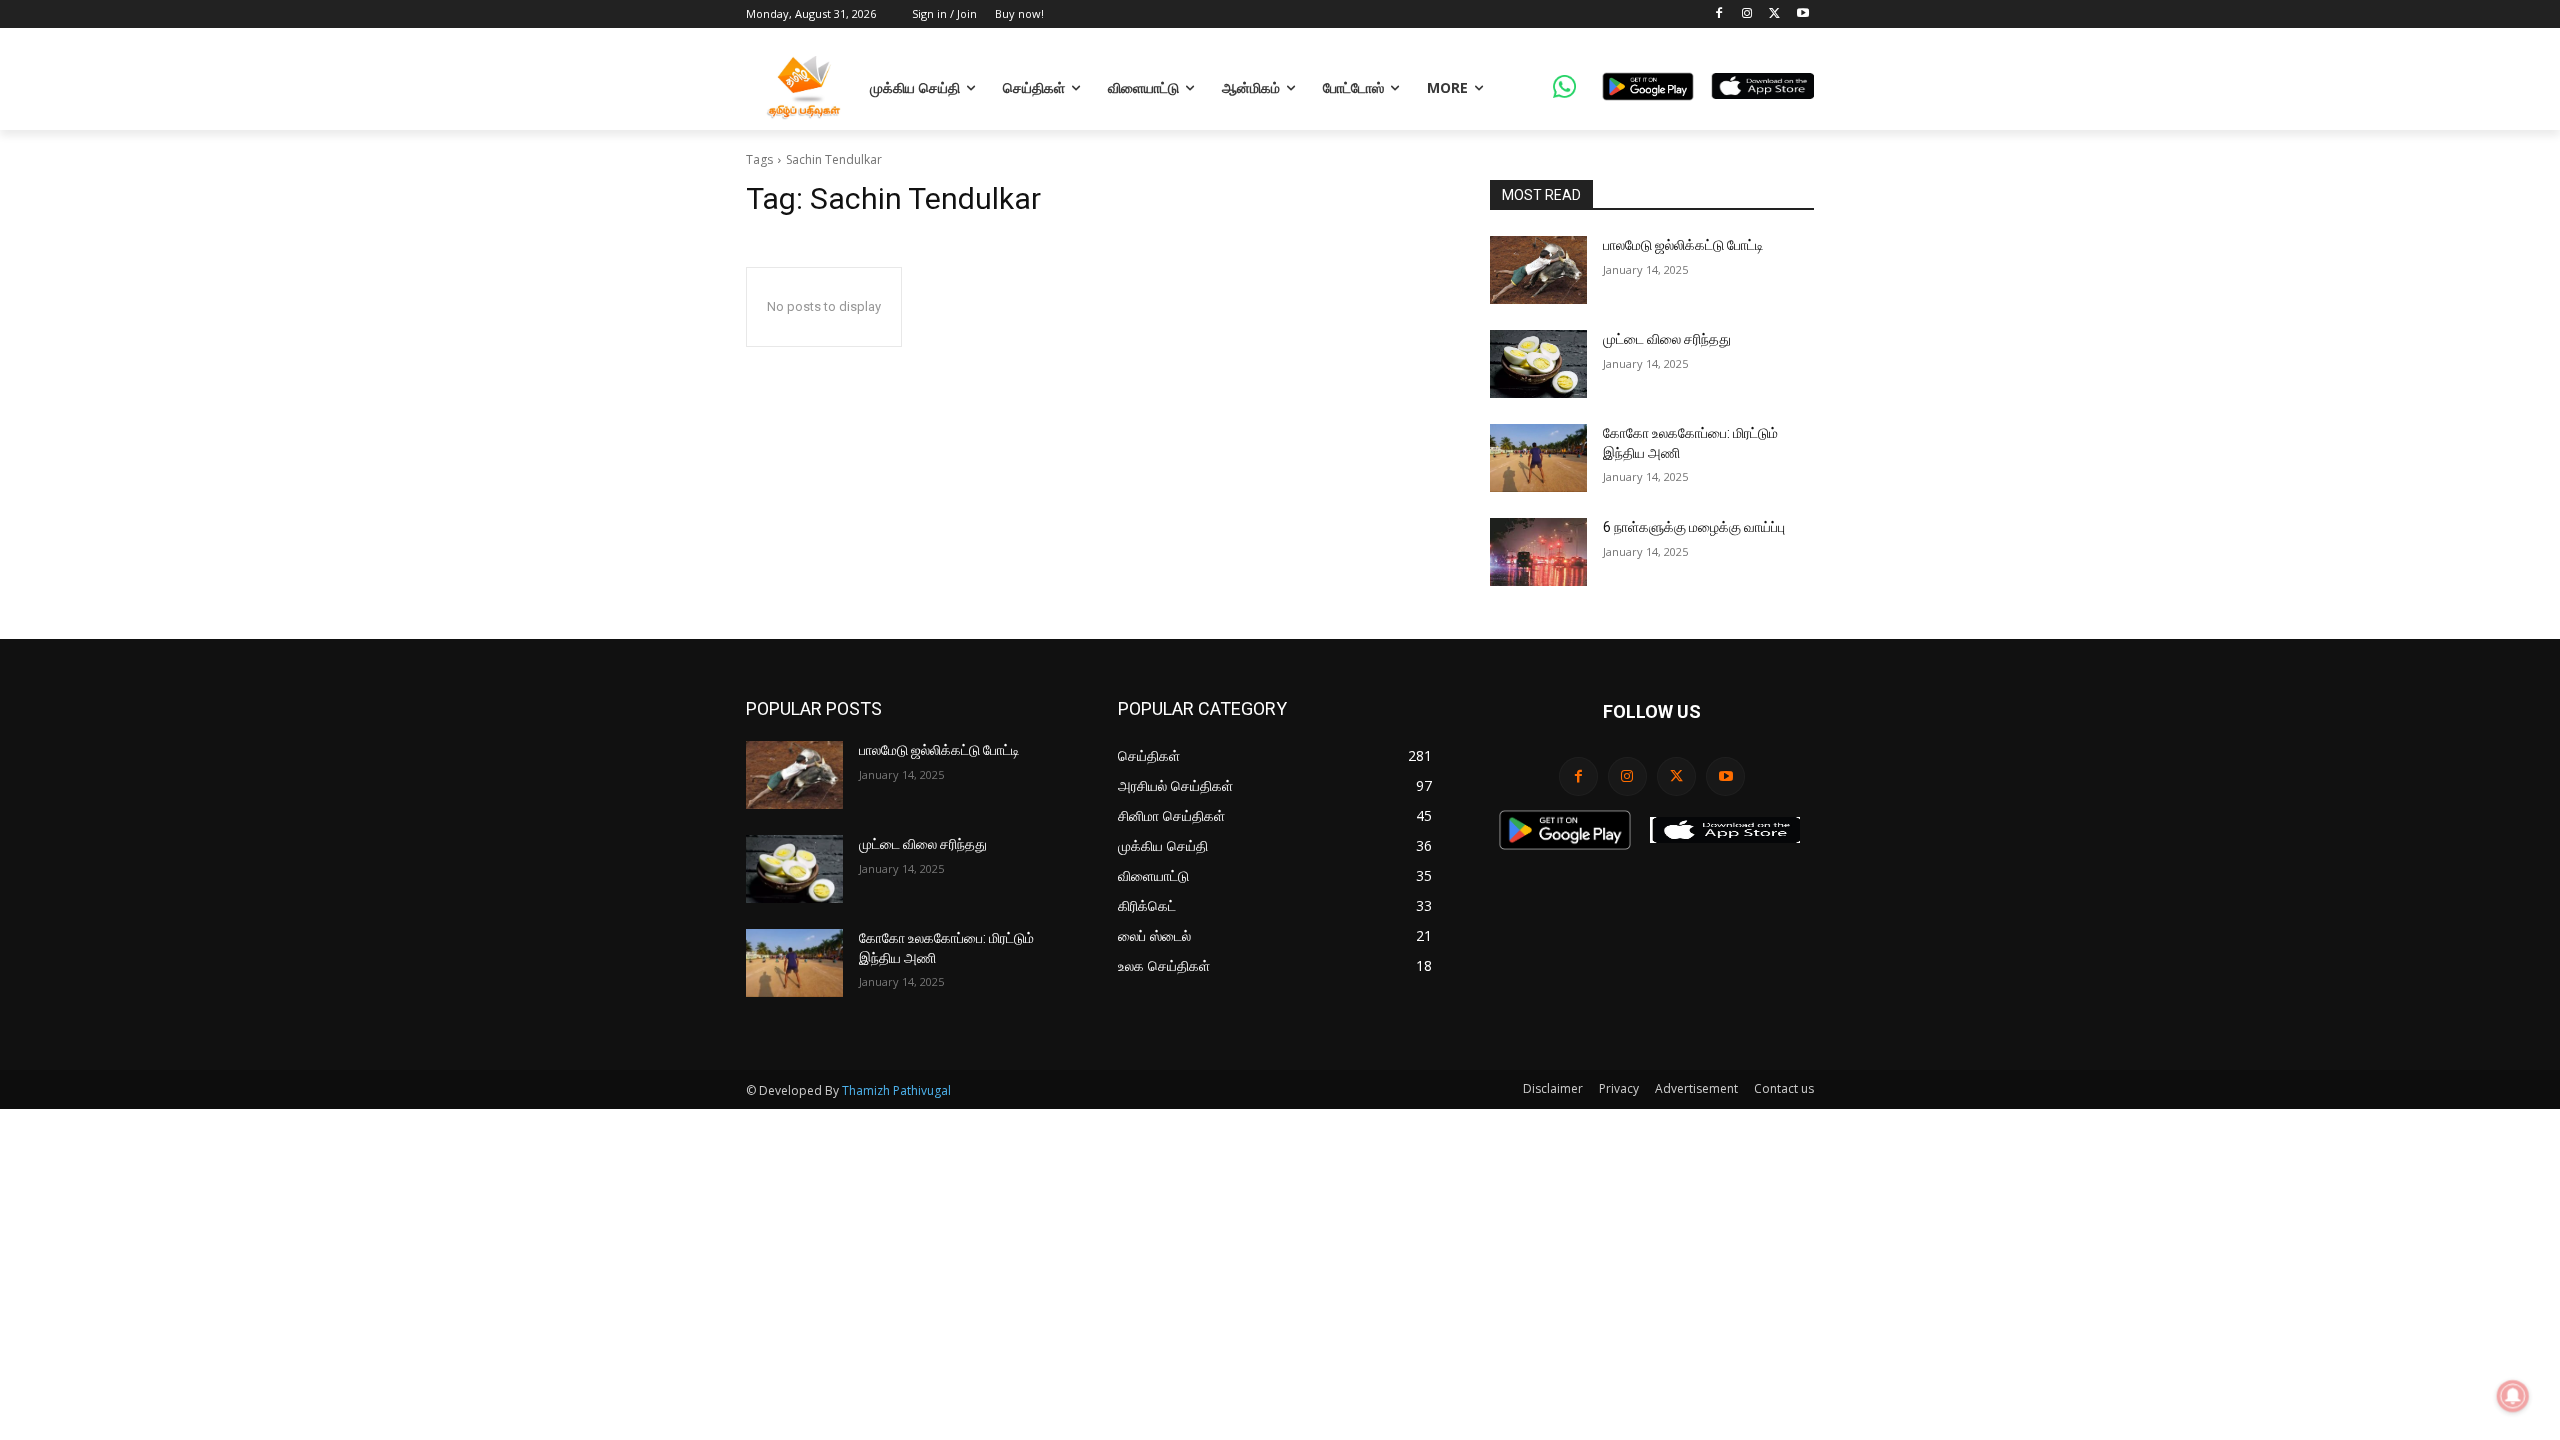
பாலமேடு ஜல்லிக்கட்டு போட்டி (1683, 245)
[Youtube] (1802, 14)
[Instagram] (1747, 14)
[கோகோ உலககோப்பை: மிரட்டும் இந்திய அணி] (1538, 458)
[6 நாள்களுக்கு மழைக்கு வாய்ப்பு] (1538, 552)
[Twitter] (1774, 14)
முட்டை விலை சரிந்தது (1667, 339)
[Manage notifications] (2513, 1396)
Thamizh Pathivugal (896, 1090)
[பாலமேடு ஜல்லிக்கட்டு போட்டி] (1538, 270)
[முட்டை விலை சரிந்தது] (1538, 364)
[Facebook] (1719, 14)
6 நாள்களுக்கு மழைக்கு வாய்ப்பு (1694, 527)
